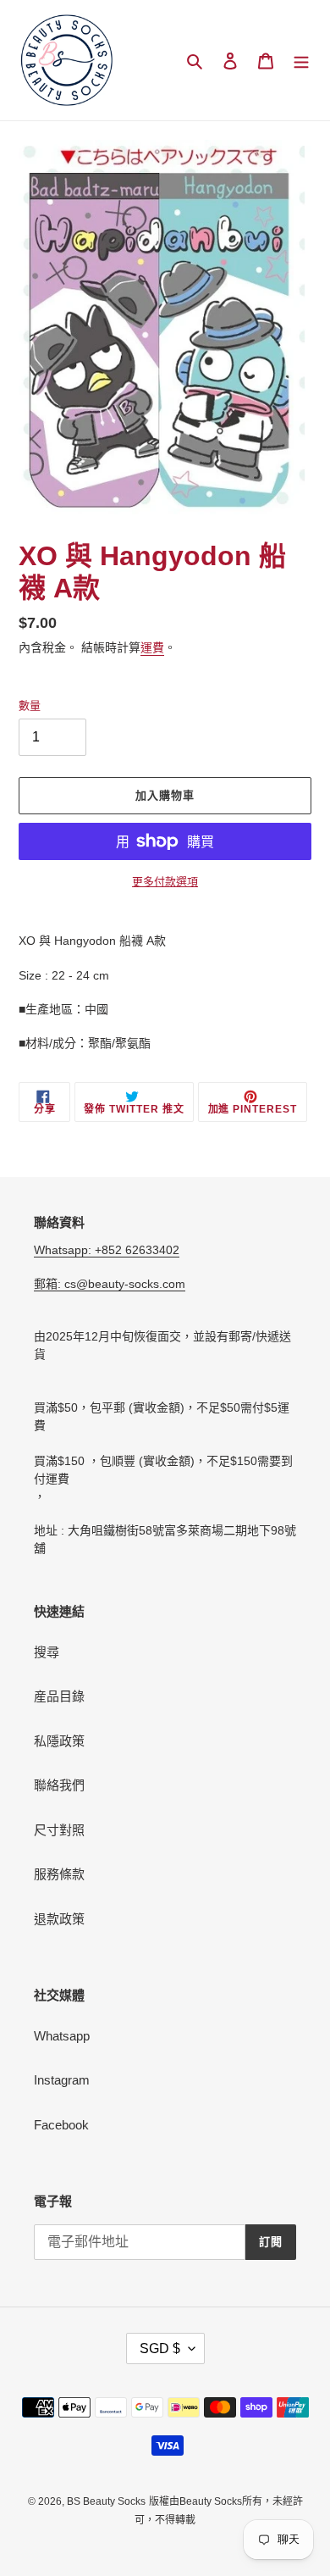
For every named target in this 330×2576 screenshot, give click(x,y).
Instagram (62, 2080)
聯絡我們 (59, 1785)
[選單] (301, 61)
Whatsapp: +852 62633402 (107, 1250)
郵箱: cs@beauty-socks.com (110, 1284)
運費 (152, 647)
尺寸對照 (59, 1830)
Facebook (61, 2125)
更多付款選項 (165, 882)
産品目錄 (59, 1696)
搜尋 (47, 1652)
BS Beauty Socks (106, 2501)
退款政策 (59, 1919)
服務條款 (59, 1874)
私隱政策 (59, 1741)
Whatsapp (62, 2036)
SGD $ (160, 2348)
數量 (30, 705)
